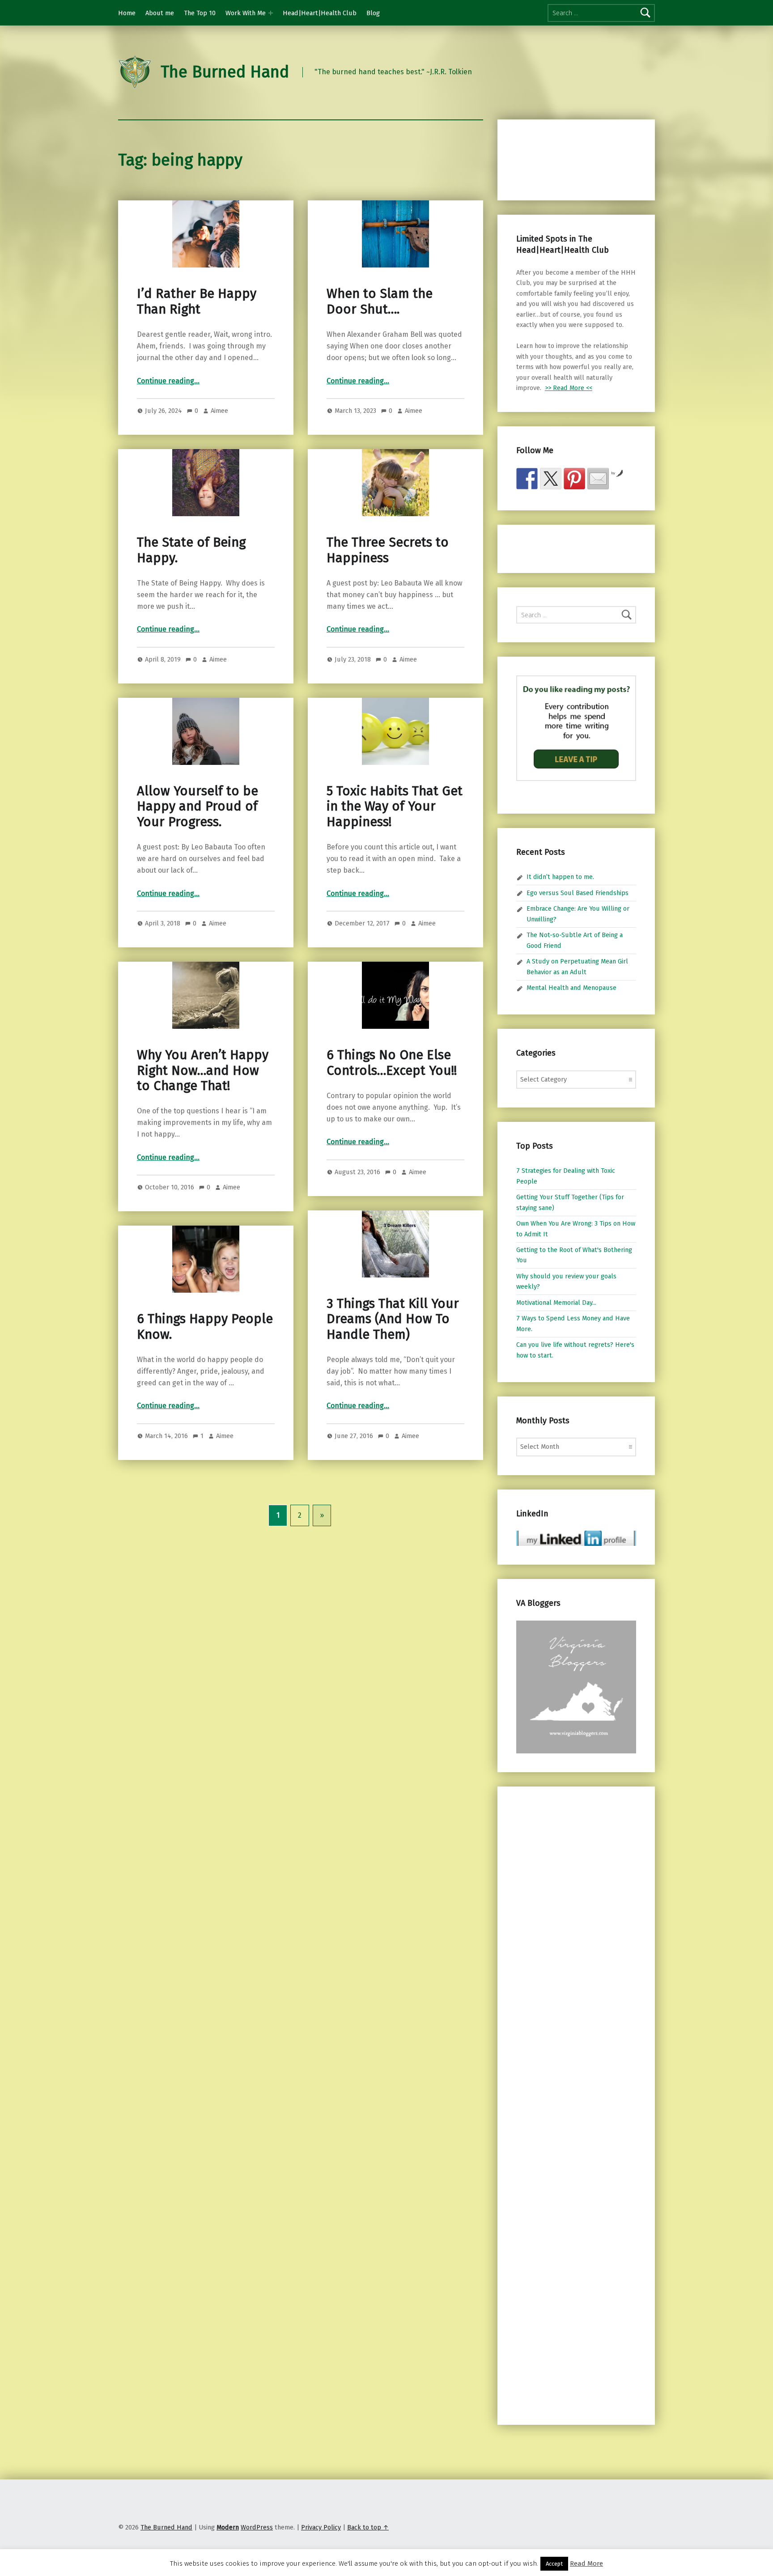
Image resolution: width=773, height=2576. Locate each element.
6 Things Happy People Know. (205, 1326)
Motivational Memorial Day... (556, 1303)
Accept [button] (554, 2564)
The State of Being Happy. (191, 550)
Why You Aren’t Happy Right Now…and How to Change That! (203, 1070)
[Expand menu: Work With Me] (271, 13)
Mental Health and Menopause (571, 988)
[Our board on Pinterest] (574, 479)
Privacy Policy (321, 2527)
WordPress (257, 2527)
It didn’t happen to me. (560, 877)
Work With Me (246, 13)
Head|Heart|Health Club (320, 13)
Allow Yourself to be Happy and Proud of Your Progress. (197, 806)
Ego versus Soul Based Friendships (578, 893)
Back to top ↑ (368, 2527)
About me (160, 13)
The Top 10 (200, 13)
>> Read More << (569, 388)
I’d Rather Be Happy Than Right (197, 301)
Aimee (219, 411)
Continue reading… (168, 381)
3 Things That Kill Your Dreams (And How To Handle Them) (393, 1319)
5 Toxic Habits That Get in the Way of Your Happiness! (395, 806)
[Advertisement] (563, 158)
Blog (373, 13)
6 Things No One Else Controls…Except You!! (392, 1063)
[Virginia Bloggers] (576, 1686)
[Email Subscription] (598, 479)
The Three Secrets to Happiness (388, 550)
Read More (586, 2563)
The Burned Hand (225, 72)
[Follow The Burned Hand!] (551, 479)
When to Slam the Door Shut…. (380, 301)
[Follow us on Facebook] (527, 479)
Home (127, 13)
